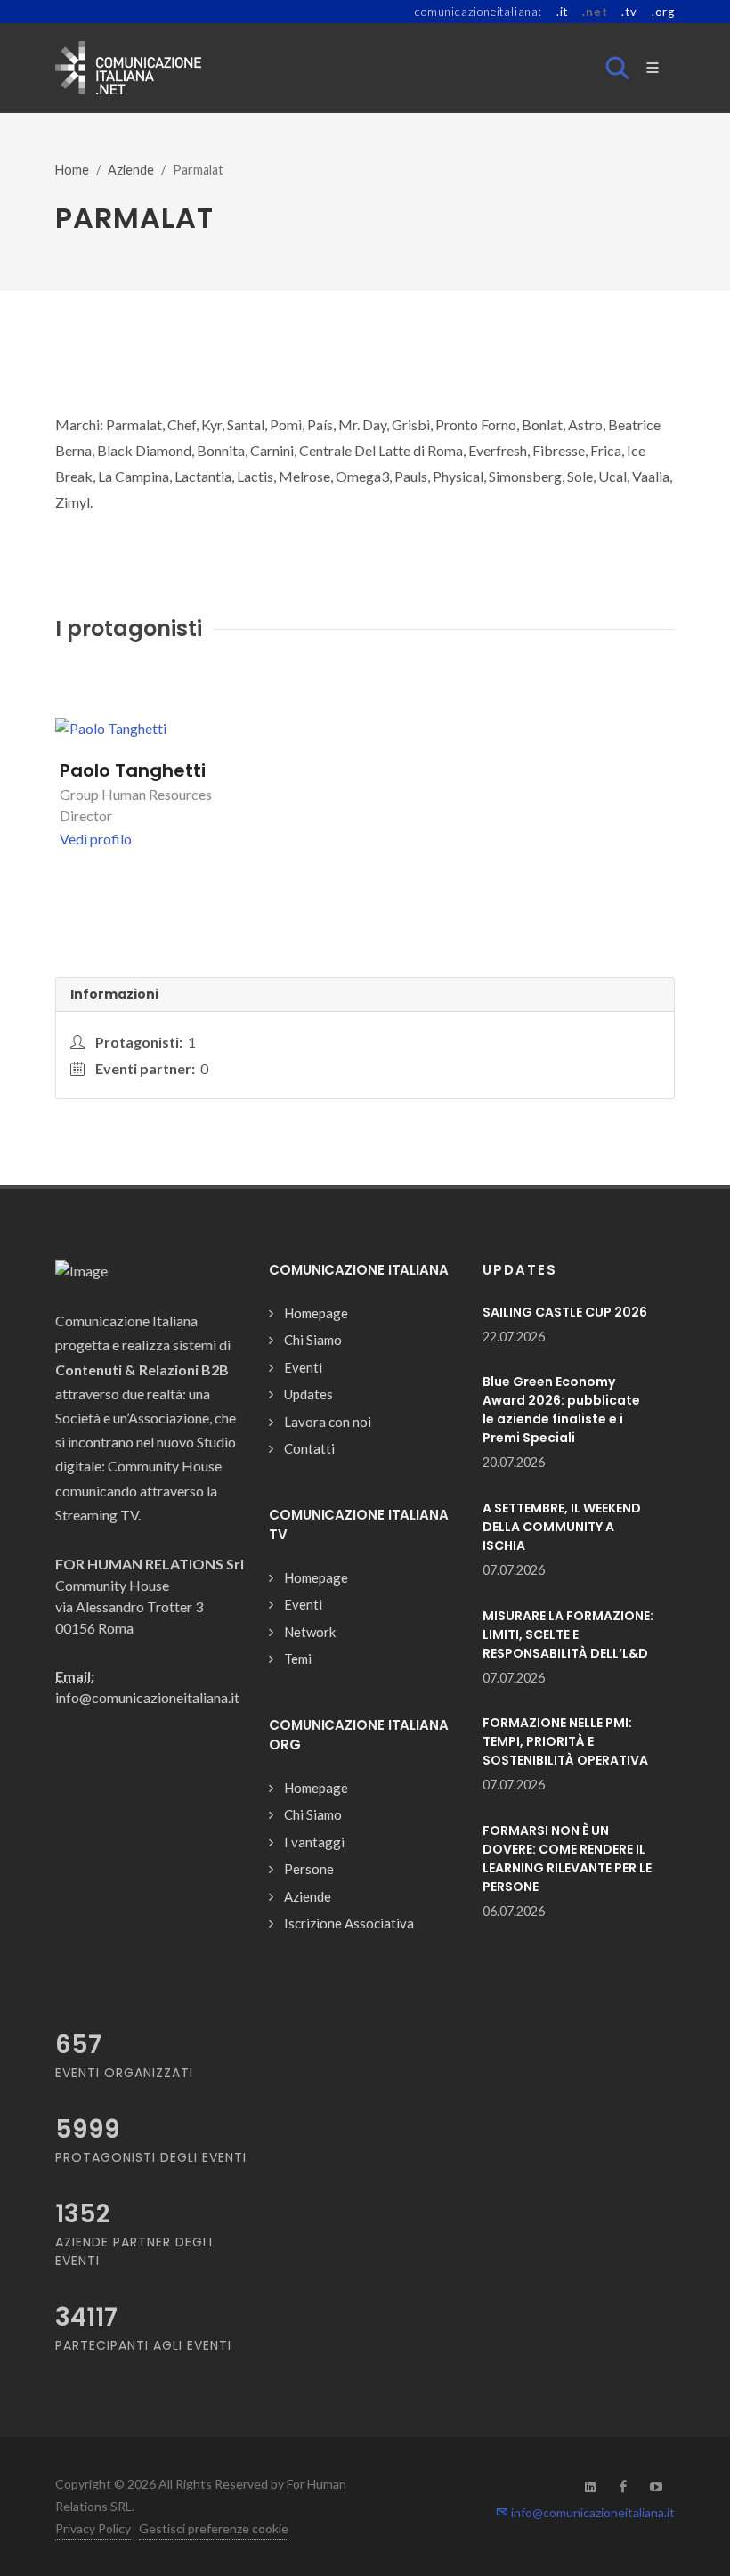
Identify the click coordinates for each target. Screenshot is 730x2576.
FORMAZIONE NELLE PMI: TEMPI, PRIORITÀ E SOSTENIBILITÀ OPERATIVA (565, 1741)
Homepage (316, 1313)
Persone (309, 1869)
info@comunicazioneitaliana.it (592, 2512)
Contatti (309, 1448)
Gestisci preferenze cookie (214, 2528)
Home (72, 170)
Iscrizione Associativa (349, 1923)
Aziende (131, 170)
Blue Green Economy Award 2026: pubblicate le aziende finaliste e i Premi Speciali (561, 1410)
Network (310, 1632)
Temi (298, 1659)
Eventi (303, 1367)
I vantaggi (314, 1842)
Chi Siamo (313, 1340)
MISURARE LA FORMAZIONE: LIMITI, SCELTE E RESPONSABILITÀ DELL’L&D (568, 1634)
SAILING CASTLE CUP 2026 (565, 1312)
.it (562, 12)
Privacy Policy (93, 2528)
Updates (308, 1394)
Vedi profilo (96, 839)
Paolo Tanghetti (133, 770)
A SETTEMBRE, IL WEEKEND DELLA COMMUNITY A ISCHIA (562, 1527)
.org (663, 12)
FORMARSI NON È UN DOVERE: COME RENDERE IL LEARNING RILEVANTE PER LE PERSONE (567, 1859)
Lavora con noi (328, 1422)
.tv (629, 12)
